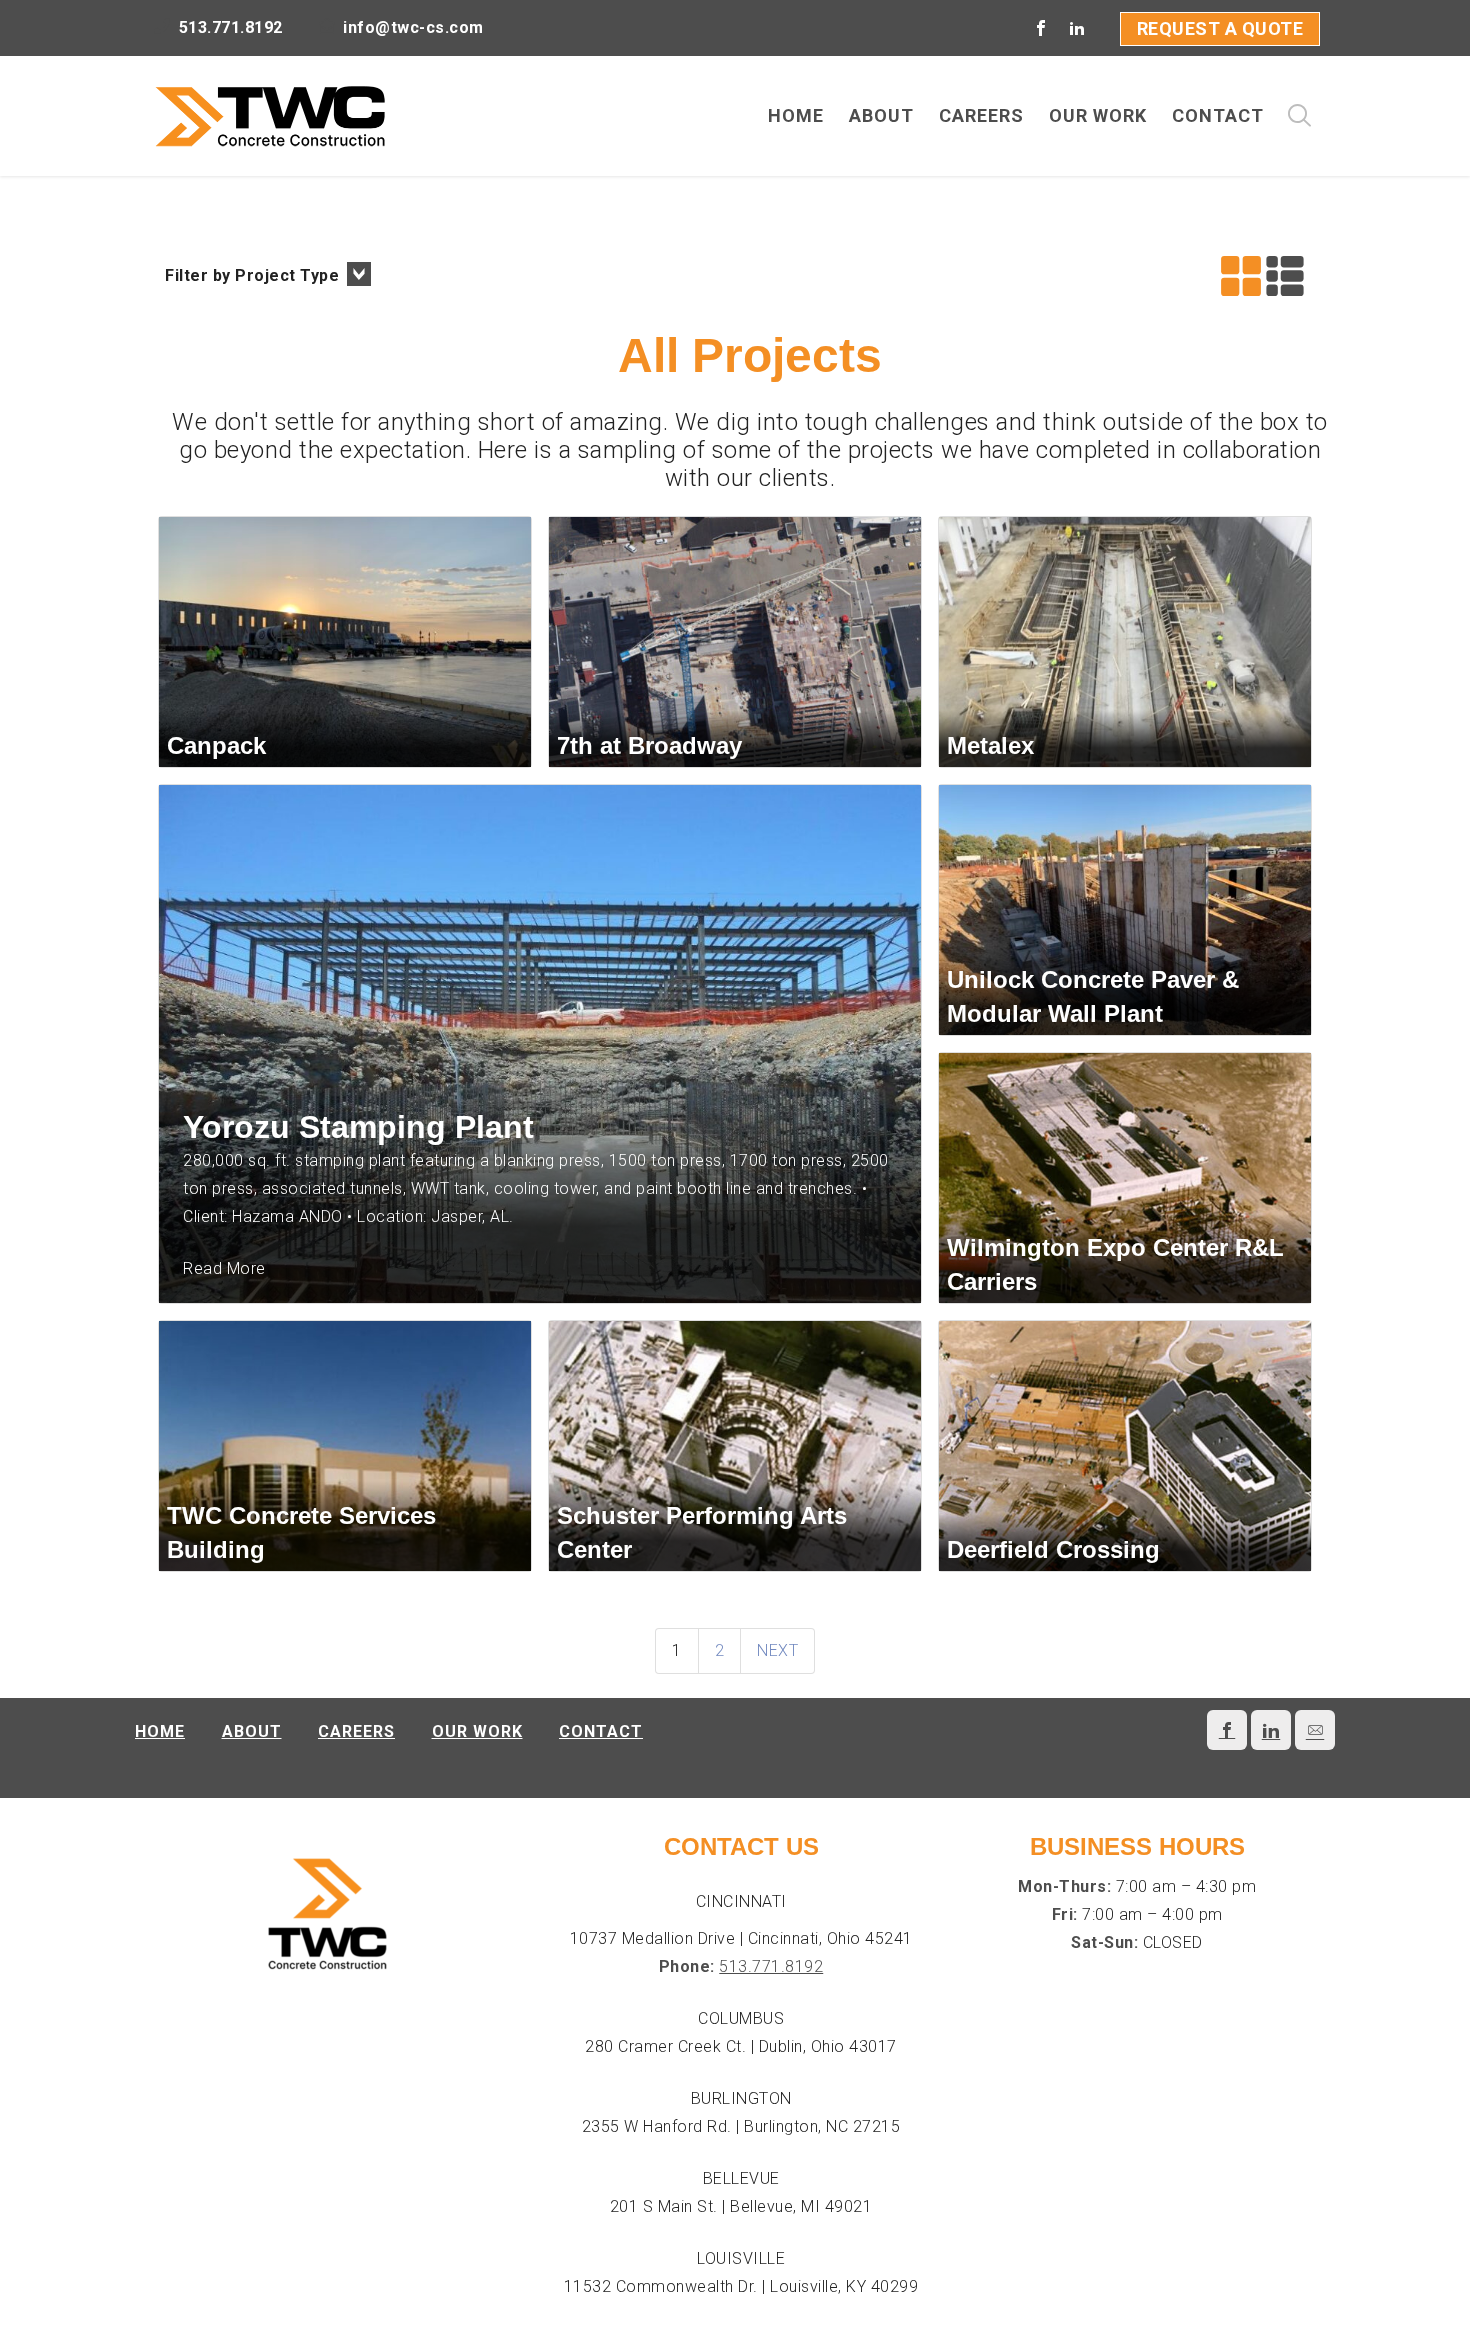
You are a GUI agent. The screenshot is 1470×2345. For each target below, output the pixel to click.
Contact (601, 1731)
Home (160, 1731)
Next (777, 1650)
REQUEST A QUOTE (1220, 28)
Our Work (477, 1731)
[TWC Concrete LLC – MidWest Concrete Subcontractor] (270, 116)
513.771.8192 (771, 1966)
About (252, 1731)
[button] (268, 276)
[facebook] (1042, 28)
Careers (356, 1731)
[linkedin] (1078, 28)
